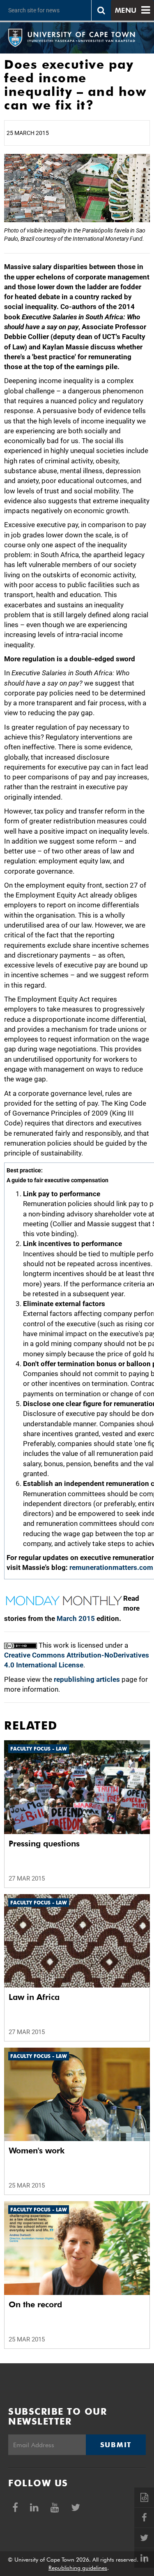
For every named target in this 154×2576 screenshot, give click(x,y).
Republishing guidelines (78, 2568)
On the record (35, 2304)
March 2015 (76, 1618)
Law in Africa (34, 1997)
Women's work (37, 2151)
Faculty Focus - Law (39, 1749)
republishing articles (87, 1679)
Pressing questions (44, 1844)
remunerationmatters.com (111, 1567)
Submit (116, 2445)
